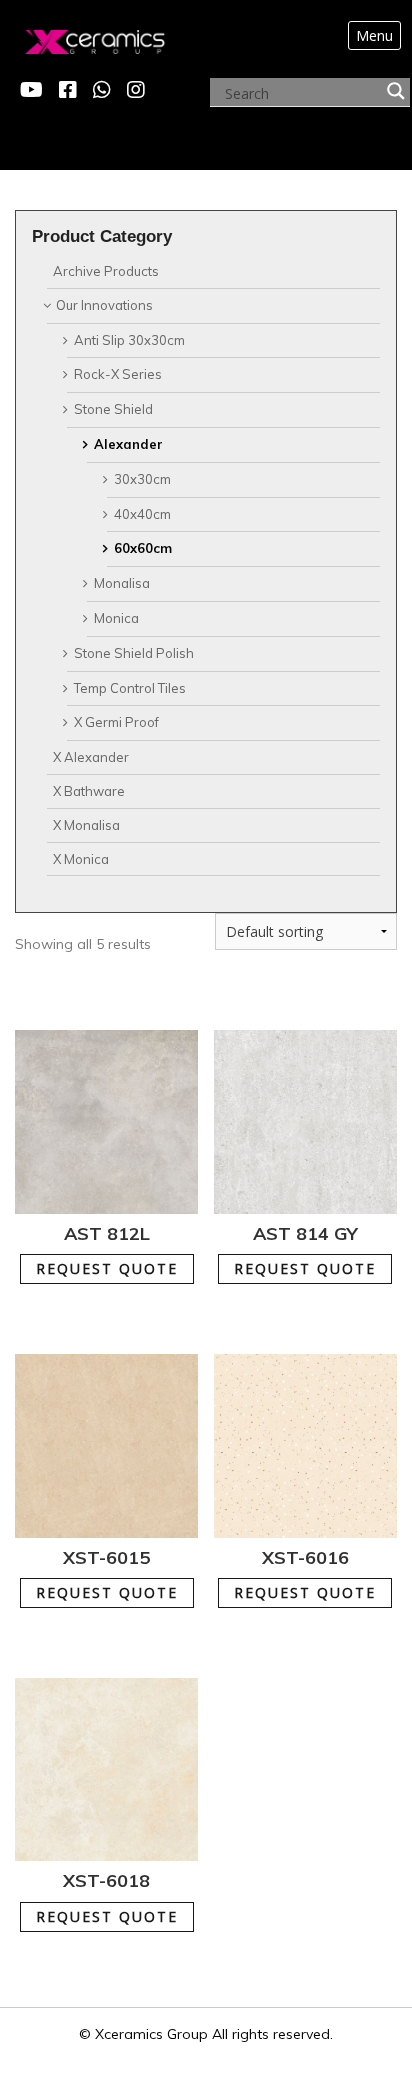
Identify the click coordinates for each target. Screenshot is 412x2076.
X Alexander (91, 757)
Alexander (128, 444)
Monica (116, 618)
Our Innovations (104, 305)
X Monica (81, 859)
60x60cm (143, 548)
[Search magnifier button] (396, 91)
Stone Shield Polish (134, 653)
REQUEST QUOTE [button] (119, 1258)
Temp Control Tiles (130, 688)
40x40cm (142, 514)
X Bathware (89, 791)
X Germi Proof (116, 722)
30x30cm (142, 479)
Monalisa (122, 583)
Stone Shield (113, 409)
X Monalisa (86, 825)
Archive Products (106, 271)
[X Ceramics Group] (74, 37)
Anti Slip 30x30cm (129, 340)
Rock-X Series (118, 374)
